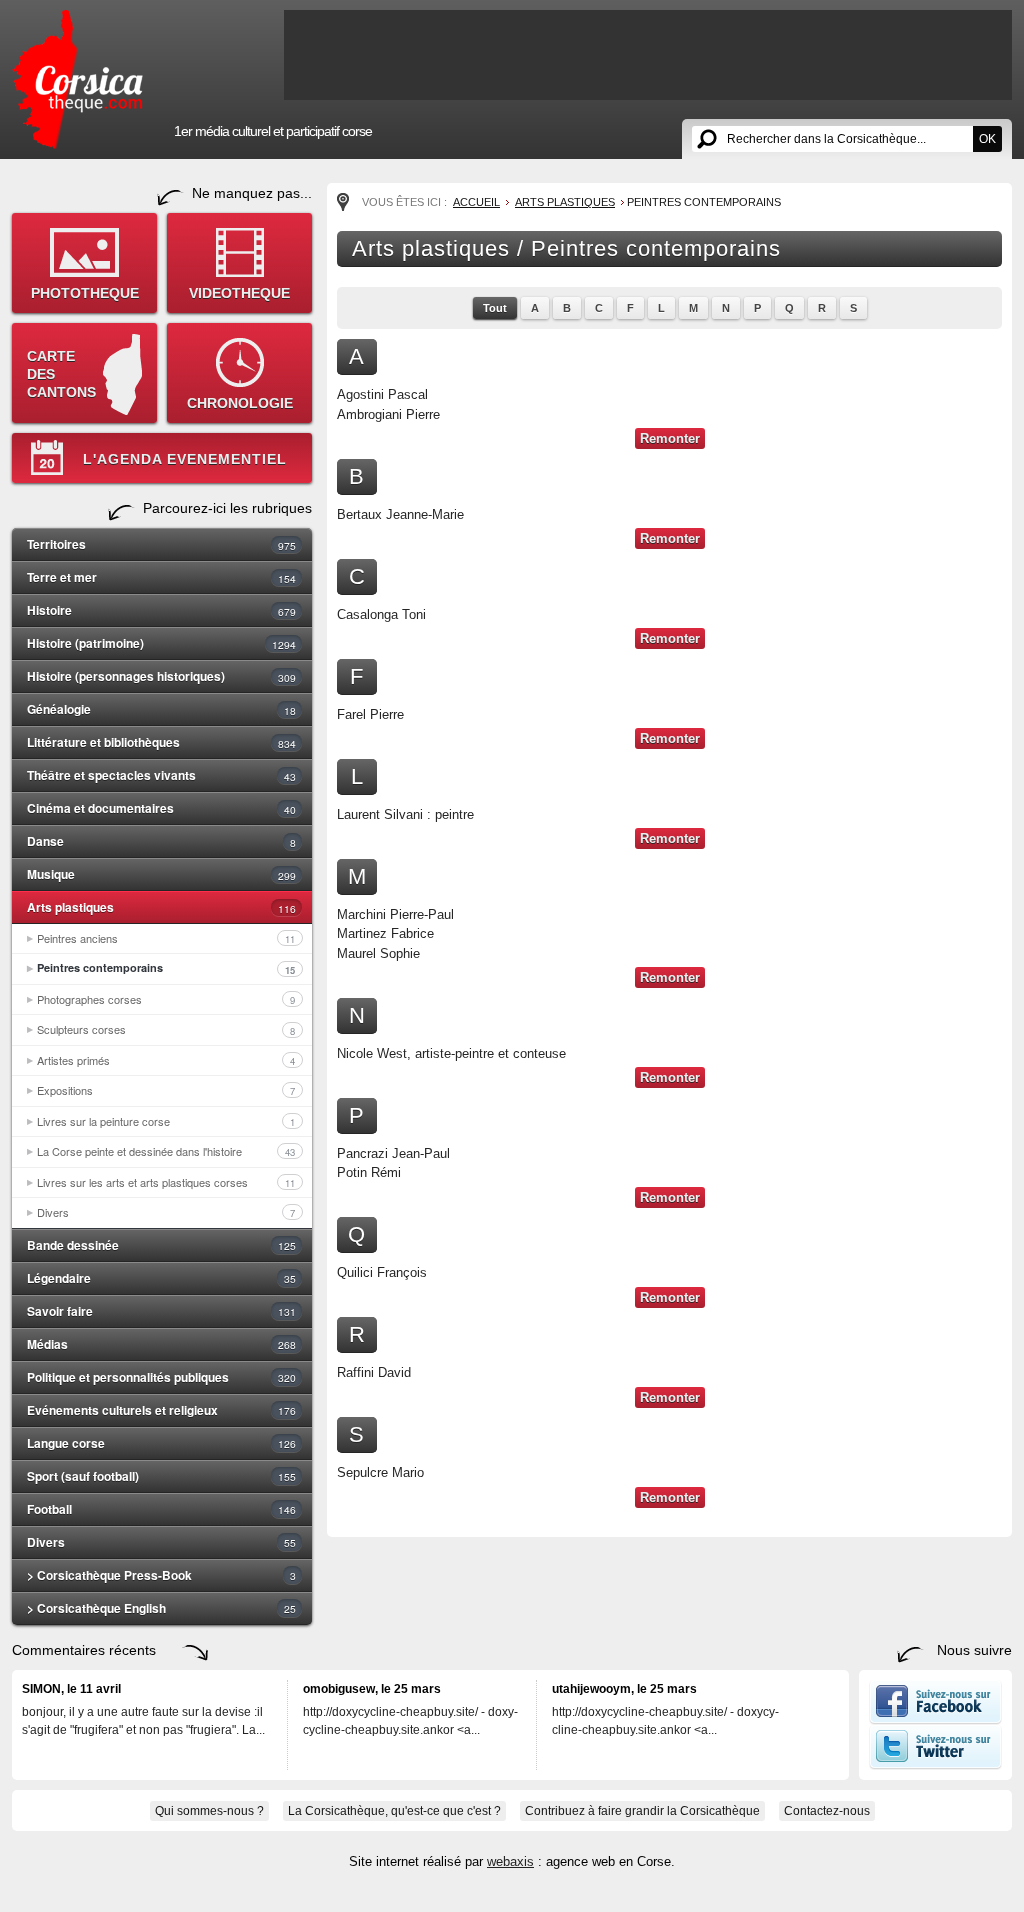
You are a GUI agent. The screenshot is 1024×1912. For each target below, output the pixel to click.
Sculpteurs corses (166, 1029)
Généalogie (161, 709)
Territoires (161, 544)
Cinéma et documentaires (161, 808)
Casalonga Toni (381, 614)
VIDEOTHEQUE (239, 293)
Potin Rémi (369, 1172)
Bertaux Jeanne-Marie (400, 514)
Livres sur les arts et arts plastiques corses (166, 1182)
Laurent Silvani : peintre (405, 814)
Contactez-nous (827, 1811)
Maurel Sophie (378, 953)
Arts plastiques (161, 907)
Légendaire (161, 1278)
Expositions (166, 1090)
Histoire (161, 610)
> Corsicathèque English (161, 1608)
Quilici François (382, 1272)
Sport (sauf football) (161, 1476)
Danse (161, 841)
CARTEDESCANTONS (61, 374)
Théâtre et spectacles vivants (161, 775)
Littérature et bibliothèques (161, 742)
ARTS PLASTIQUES (565, 202)
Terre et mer (161, 577)
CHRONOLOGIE (240, 403)
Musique (161, 874)
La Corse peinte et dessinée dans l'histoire (166, 1151)
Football (161, 1509)
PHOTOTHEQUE (85, 293)
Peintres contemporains (166, 968)
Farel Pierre (370, 714)
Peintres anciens (166, 938)
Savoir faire (161, 1311)
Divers (166, 1212)
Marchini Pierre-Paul (395, 914)
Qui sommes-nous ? (209, 1811)
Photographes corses (166, 999)
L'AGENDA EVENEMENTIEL (185, 459)
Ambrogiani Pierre (388, 414)
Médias (161, 1344)
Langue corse (161, 1443)
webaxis (510, 1861)
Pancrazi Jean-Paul (393, 1153)
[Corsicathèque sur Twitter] (935, 1765)
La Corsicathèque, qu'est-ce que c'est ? (394, 1811)
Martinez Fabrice (385, 933)
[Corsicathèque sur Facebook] (935, 1720)
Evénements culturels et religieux (161, 1410)
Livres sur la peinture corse (166, 1121)
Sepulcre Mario (380, 1472)
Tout (495, 308)
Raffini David (374, 1372)
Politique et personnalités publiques (161, 1377)
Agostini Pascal (382, 394)
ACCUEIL (476, 202)
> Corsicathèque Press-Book (161, 1575)
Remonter (670, 438)
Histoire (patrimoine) (161, 643)
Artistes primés (166, 1060)
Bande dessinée (161, 1245)
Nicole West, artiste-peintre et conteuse (451, 1053)
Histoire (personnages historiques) (161, 676)
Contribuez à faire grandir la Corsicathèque (642, 1811)
